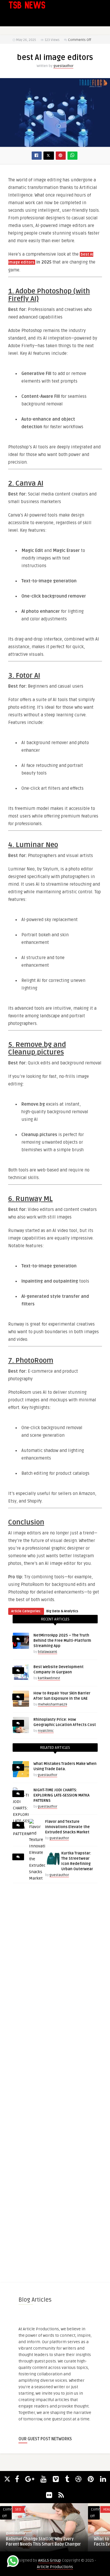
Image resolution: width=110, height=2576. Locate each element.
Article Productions (55, 2567)
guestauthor (63, 66)
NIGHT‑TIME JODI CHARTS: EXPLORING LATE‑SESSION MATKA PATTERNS (61, 1795)
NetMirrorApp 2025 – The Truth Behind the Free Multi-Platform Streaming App (62, 1641)
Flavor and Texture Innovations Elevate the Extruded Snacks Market (67, 1827)
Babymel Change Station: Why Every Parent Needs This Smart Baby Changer (43, 2542)
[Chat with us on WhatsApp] (13, 2562)
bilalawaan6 (48, 1652)
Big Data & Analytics (62, 1611)
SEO (18, 2509)
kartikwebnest (49, 1678)
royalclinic (46, 1731)
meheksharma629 (53, 1705)
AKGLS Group (50, 2560)
